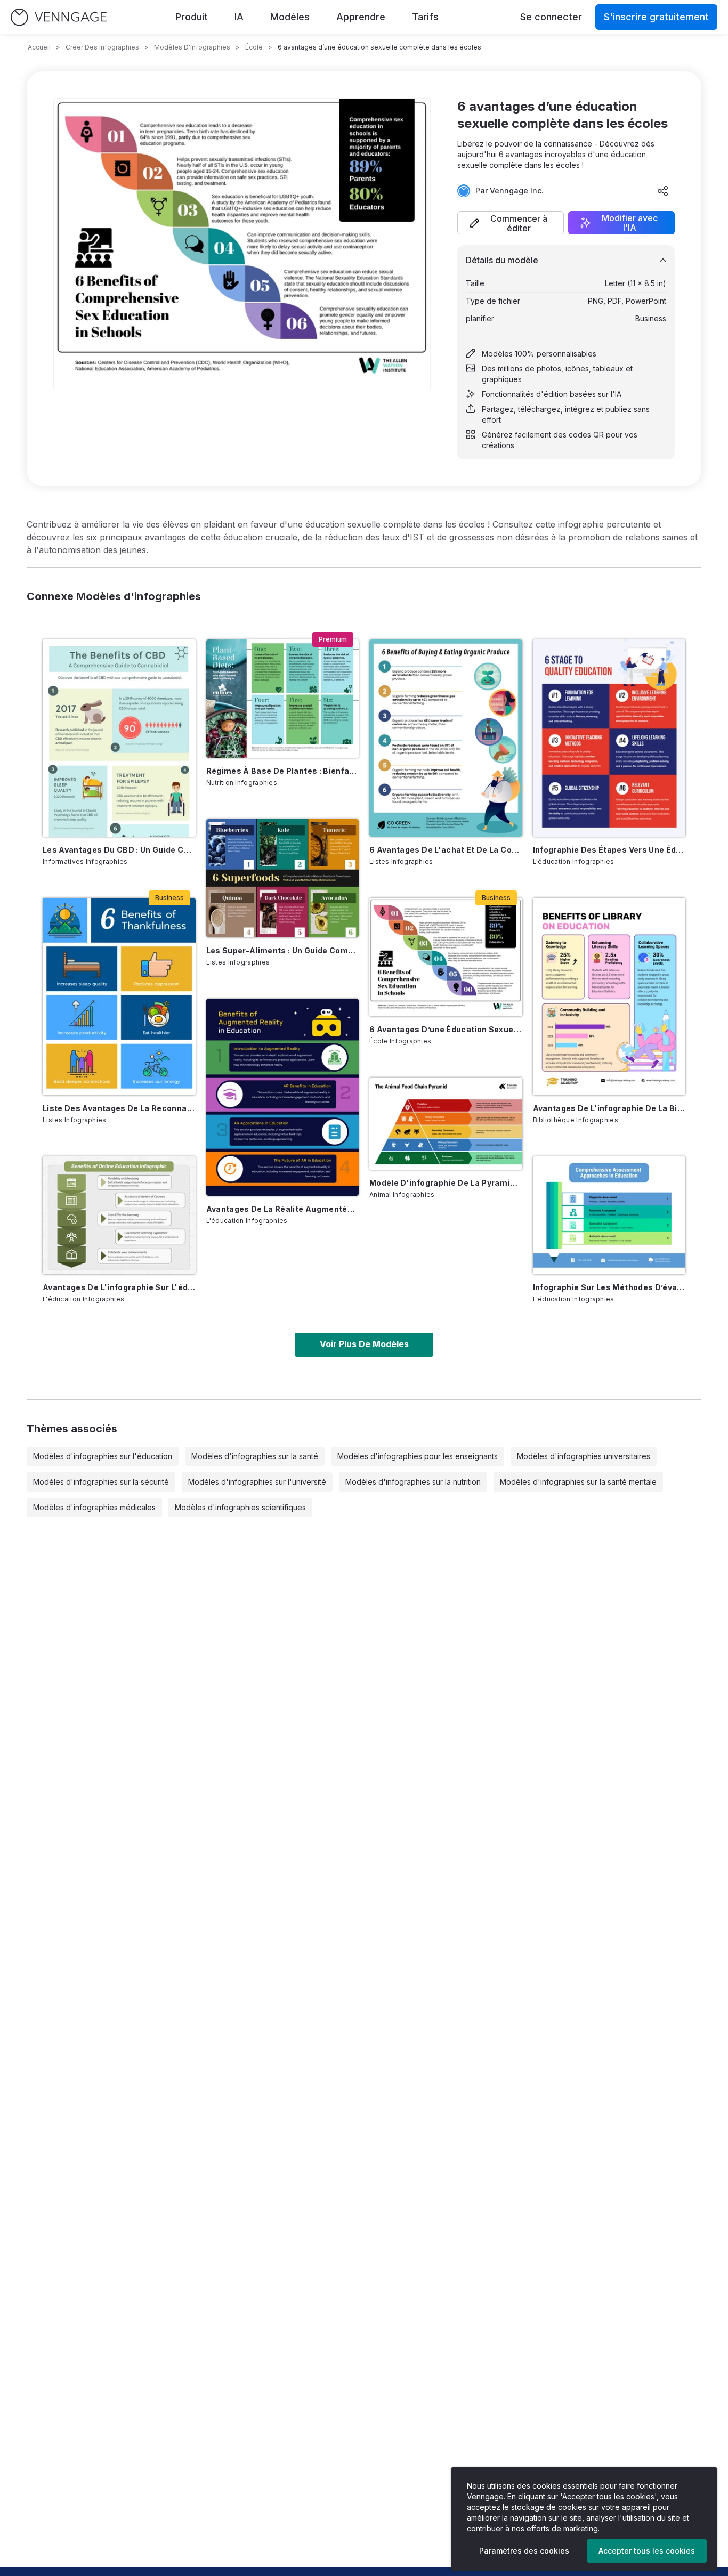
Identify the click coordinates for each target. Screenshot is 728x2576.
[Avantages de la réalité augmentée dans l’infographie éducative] (283, 1097)
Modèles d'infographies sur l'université (257, 1482)
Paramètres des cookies (524, 2551)
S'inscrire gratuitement (656, 17)
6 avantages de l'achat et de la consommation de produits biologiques (446, 850)
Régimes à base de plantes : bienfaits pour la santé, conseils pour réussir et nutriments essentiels (283, 771)
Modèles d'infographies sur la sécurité (101, 1482)
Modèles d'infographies (192, 47)
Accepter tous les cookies (647, 2551)
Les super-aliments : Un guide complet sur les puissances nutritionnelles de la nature (283, 950)
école (254, 47)
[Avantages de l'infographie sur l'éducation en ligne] (119, 1216)
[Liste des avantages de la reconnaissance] (119, 997)
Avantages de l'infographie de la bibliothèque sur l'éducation (609, 1108)
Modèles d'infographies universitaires (584, 1456)
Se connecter (551, 17)
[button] (511, 223)
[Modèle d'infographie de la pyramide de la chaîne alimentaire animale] (446, 1124)
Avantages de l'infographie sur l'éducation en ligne (119, 1287)
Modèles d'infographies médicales (94, 1507)
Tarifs (425, 17)
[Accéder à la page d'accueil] (59, 17)
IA (239, 17)
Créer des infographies (102, 47)
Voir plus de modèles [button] (364, 1344)
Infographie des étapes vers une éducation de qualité (609, 850)
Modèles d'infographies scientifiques (240, 1507)
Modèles (290, 17)
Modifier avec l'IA (630, 223)
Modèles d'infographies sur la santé (255, 1456)
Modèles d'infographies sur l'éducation (103, 1456)
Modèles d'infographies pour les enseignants (418, 1456)
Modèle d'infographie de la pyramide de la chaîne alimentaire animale (446, 1183)
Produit (192, 17)
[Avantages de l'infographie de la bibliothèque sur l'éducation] (609, 997)
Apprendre (361, 17)
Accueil (39, 47)
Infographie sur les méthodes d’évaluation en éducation (609, 1287)
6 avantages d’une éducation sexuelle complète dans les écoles (446, 1029)
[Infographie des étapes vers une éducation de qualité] (609, 738)
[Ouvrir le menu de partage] (663, 191)
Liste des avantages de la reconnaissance (119, 1108)
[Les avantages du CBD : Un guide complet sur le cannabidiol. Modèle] (119, 738)
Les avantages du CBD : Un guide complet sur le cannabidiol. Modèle (119, 850)
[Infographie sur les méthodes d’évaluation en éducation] (609, 1216)
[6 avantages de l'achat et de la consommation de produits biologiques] (446, 738)
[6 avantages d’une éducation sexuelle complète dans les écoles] (446, 957)
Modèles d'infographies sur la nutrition (413, 1482)
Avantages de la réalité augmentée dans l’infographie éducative (283, 1209)
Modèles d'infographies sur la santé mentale (578, 1482)
